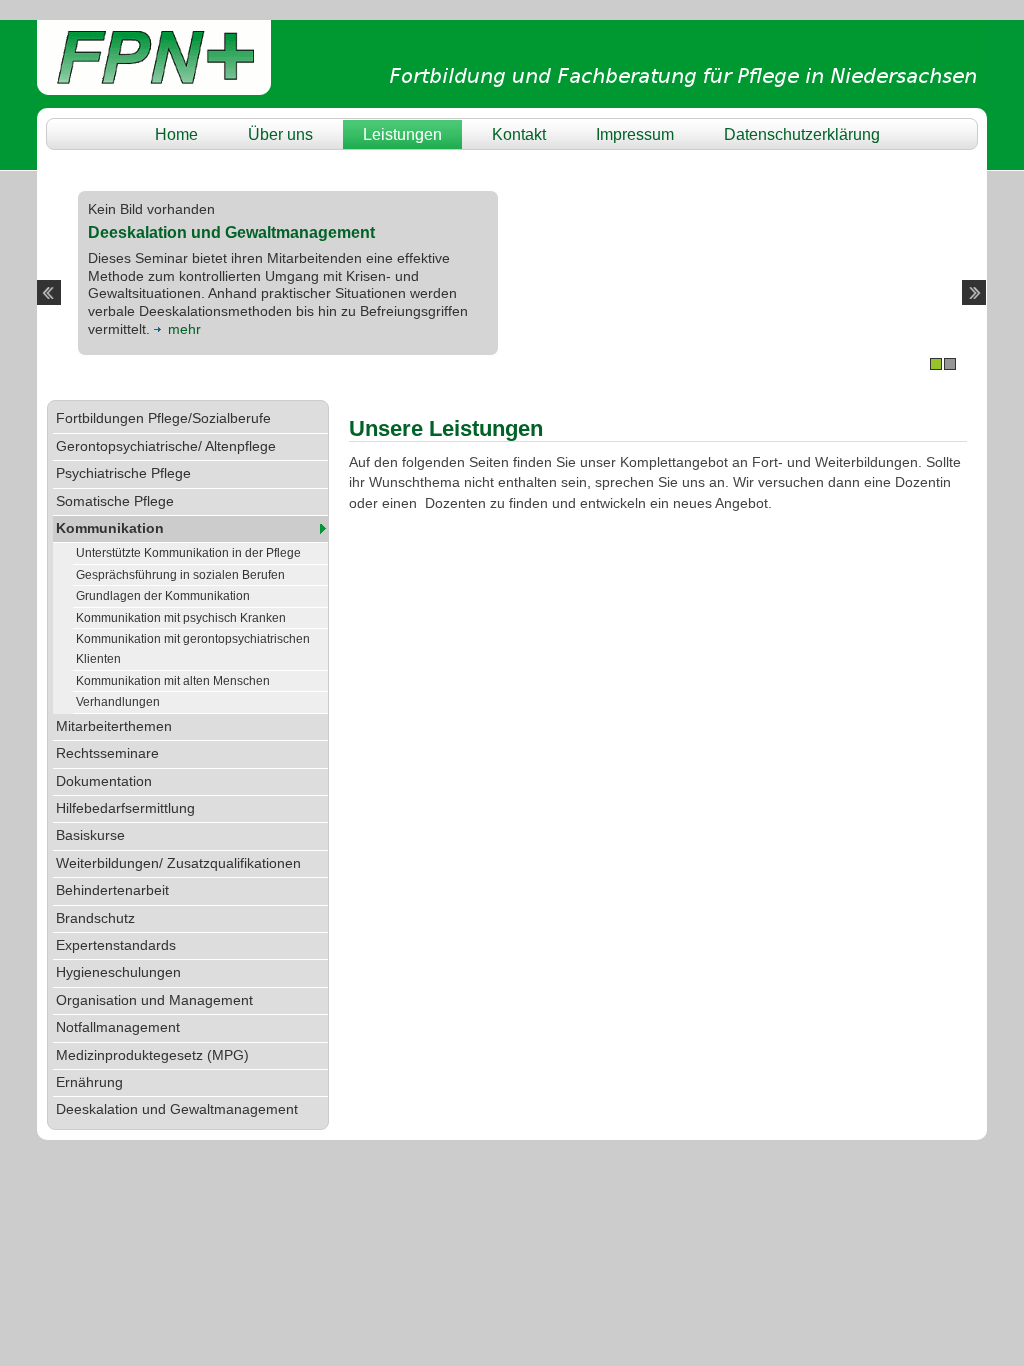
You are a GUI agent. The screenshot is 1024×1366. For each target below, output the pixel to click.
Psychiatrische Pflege (123, 473)
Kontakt (519, 134)
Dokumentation (104, 781)
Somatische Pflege (115, 501)
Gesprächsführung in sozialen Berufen (180, 575)
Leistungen (402, 134)
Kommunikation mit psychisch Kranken (181, 618)
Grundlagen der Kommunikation (163, 596)
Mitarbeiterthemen (114, 726)
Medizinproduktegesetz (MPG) (152, 1055)
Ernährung (89, 1082)
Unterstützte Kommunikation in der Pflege (188, 553)
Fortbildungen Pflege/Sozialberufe (163, 418)
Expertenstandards (116, 945)
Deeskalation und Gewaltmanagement (177, 1109)
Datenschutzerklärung (802, 134)
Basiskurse (90, 835)
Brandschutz (95, 918)
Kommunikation (110, 528)
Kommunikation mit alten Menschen (173, 681)
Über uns (280, 134)
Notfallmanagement (118, 1027)
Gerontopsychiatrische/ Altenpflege (166, 446)
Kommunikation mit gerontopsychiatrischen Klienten (193, 649)
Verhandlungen (118, 702)
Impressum (635, 134)
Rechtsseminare (107, 753)
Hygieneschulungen (118, 972)
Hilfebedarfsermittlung (125, 808)
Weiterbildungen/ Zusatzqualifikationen (178, 863)
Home (176, 134)
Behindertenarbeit (112, 890)
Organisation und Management (154, 1000)
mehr (184, 329)
